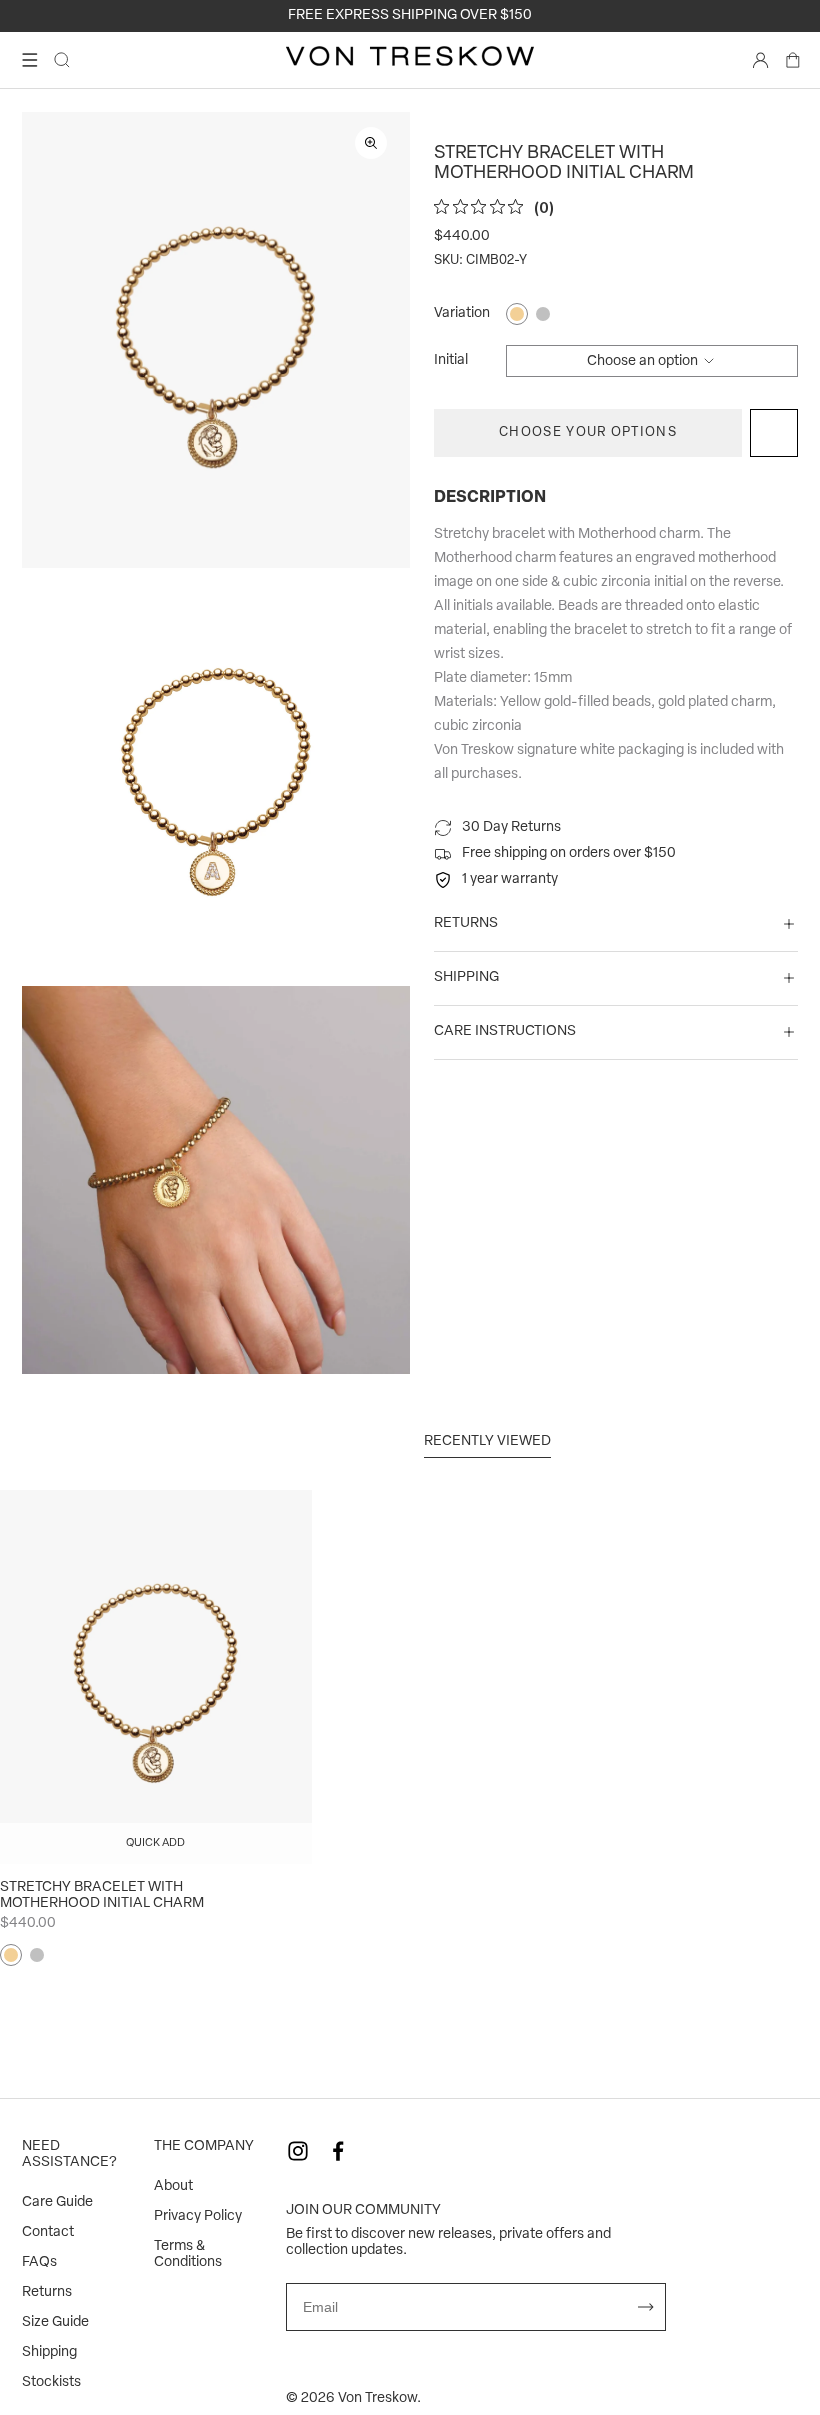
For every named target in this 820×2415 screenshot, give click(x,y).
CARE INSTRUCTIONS (505, 1031)
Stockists (51, 2382)
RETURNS (466, 923)
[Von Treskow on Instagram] (298, 2151)
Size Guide (55, 2322)
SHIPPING (466, 977)
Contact (48, 2232)
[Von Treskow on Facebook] (338, 2151)
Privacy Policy (198, 2216)
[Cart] (793, 60)
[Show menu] (30, 60)
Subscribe (646, 2307)
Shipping (49, 2352)
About (173, 2186)
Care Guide (57, 2202)
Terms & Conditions (188, 2254)
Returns (47, 2292)
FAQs (39, 2262)
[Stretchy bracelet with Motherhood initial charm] (156, 1677)
